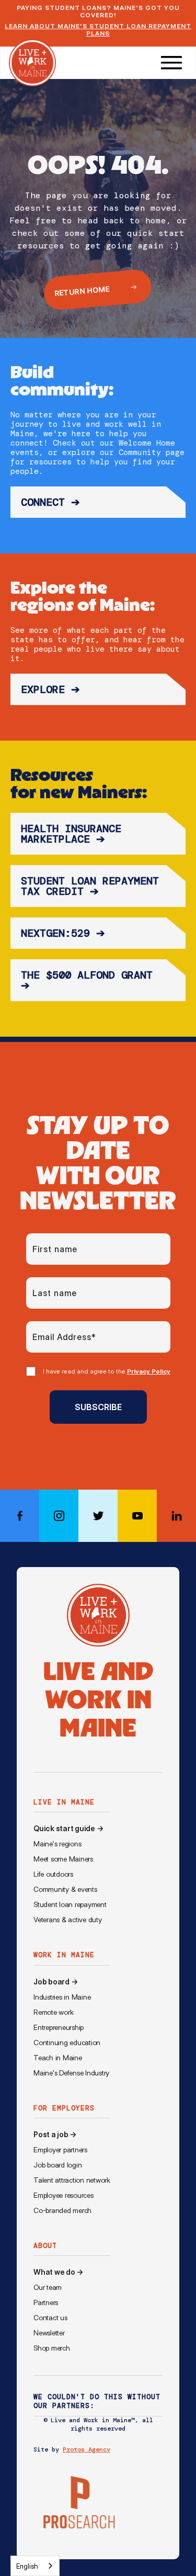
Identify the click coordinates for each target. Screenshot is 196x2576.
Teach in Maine (58, 2058)
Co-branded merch (62, 2210)
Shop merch (52, 2348)
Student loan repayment (70, 1904)
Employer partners (60, 2150)
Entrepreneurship (59, 2027)
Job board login (57, 2165)
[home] (32, 63)
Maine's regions (57, 1844)
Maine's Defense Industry (71, 2073)
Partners (46, 2302)
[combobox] (35, 2566)
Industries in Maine (62, 1997)
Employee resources (64, 2195)
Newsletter (49, 2333)
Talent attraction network (72, 2180)
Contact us (50, 2318)
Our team (48, 2287)
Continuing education (67, 2042)
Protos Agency (87, 2449)
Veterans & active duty (68, 1920)
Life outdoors (53, 1874)
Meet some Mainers (63, 1859)
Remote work (53, 2012)
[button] (171, 63)
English (27, 2566)
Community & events (65, 1889)
